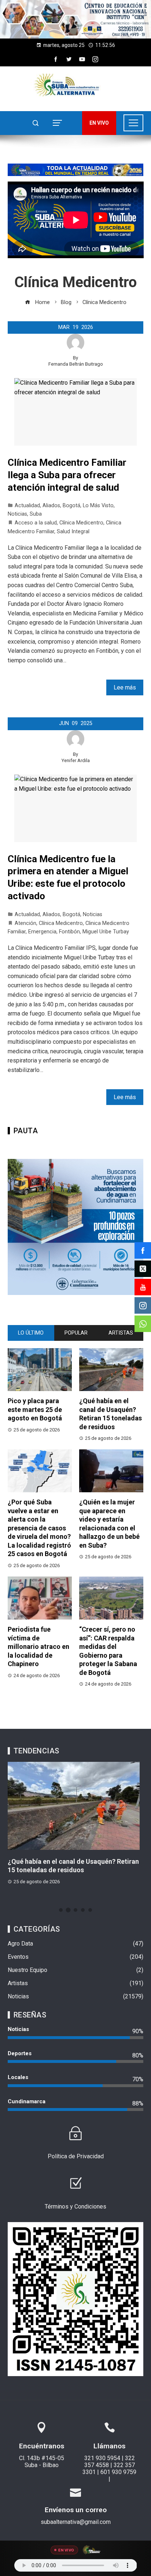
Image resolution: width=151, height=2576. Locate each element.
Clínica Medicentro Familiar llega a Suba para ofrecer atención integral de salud (67, 475)
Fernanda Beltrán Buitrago (76, 364)
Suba (36, 514)
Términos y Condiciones (75, 2207)
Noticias (17, 514)
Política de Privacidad (76, 2156)
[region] (75, 19)
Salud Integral (73, 532)
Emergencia (42, 932)
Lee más (125, 687)
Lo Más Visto (98, 506)
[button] (75, 19)
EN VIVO (99, 123)
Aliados (51, 506)
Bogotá (71, 506)
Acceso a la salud (36, 523)
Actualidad (27, 506)
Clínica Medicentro (81, 523)
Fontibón (69, 932)
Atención (25, 923)
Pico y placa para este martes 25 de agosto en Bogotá (35, 1409)
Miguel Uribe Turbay (106, 932)
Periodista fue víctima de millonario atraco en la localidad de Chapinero (38, 1646)
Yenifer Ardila (76, 760)
